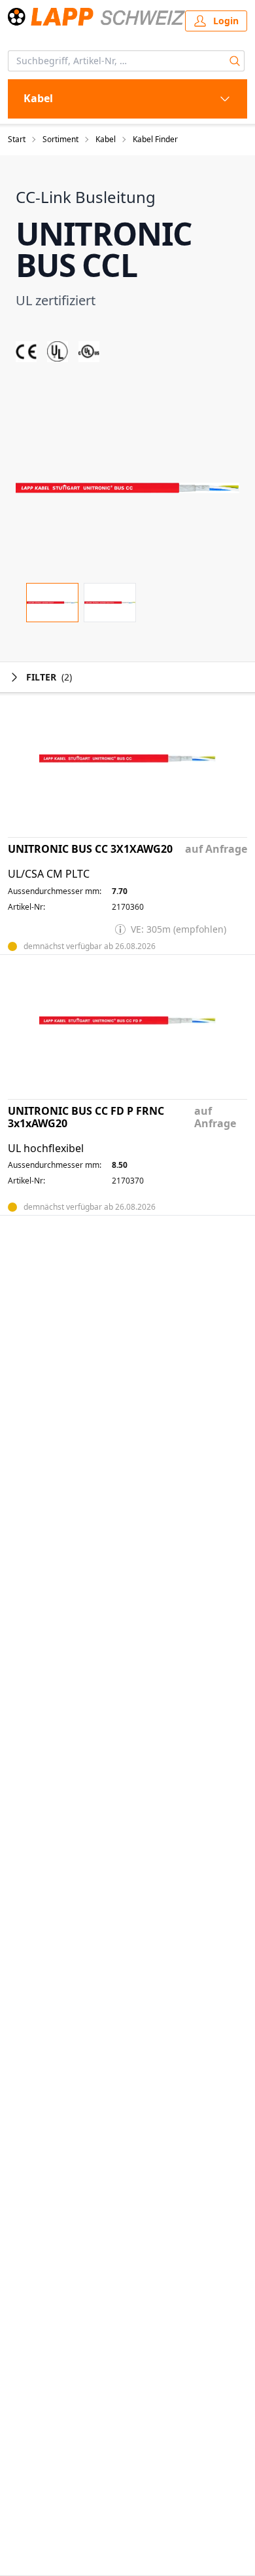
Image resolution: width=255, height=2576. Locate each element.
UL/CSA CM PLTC (49, 874)
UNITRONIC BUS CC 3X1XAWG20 (90, 849)
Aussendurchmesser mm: (55, 891)
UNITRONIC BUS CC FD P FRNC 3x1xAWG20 (86, 1117)
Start (17, 140)
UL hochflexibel (46, 1148)
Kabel (106, 140)
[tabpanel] (127, 488)
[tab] (52, 603)
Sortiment (60, 140)
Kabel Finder (155, 140)
